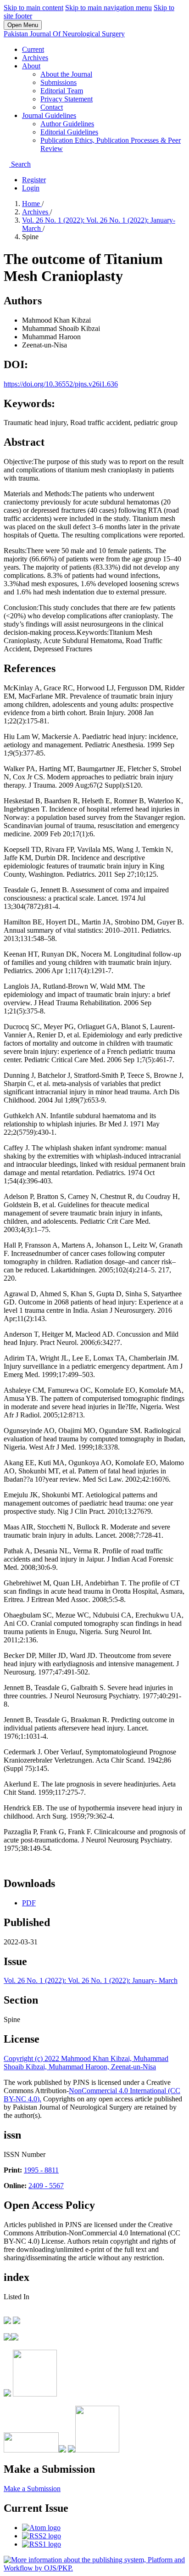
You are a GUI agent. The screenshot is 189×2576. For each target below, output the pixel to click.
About (31, 66)
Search (20, 164)
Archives (35, 58)
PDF (29, 1903)
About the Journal (66, 74)
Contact (52, 107)
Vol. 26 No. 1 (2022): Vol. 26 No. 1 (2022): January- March (91, 1980)
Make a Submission (32, 2489)
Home (32, 204)
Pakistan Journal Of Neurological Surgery (64, 34)
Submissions (58, 82)
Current (33, 49)
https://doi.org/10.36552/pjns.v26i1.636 (61, 384)
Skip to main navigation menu (108, 8)
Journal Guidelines (49, 115)
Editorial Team (62, 91)
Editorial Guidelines (69, 132)
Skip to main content (33, 8)
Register (34, 180)
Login (31, 188)
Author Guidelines (67, 124)
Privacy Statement (67, 99)
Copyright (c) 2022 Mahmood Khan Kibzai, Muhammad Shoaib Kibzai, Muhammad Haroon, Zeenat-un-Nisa (86, 2063)
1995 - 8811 (41, 2170)
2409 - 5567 (46, 2186)
